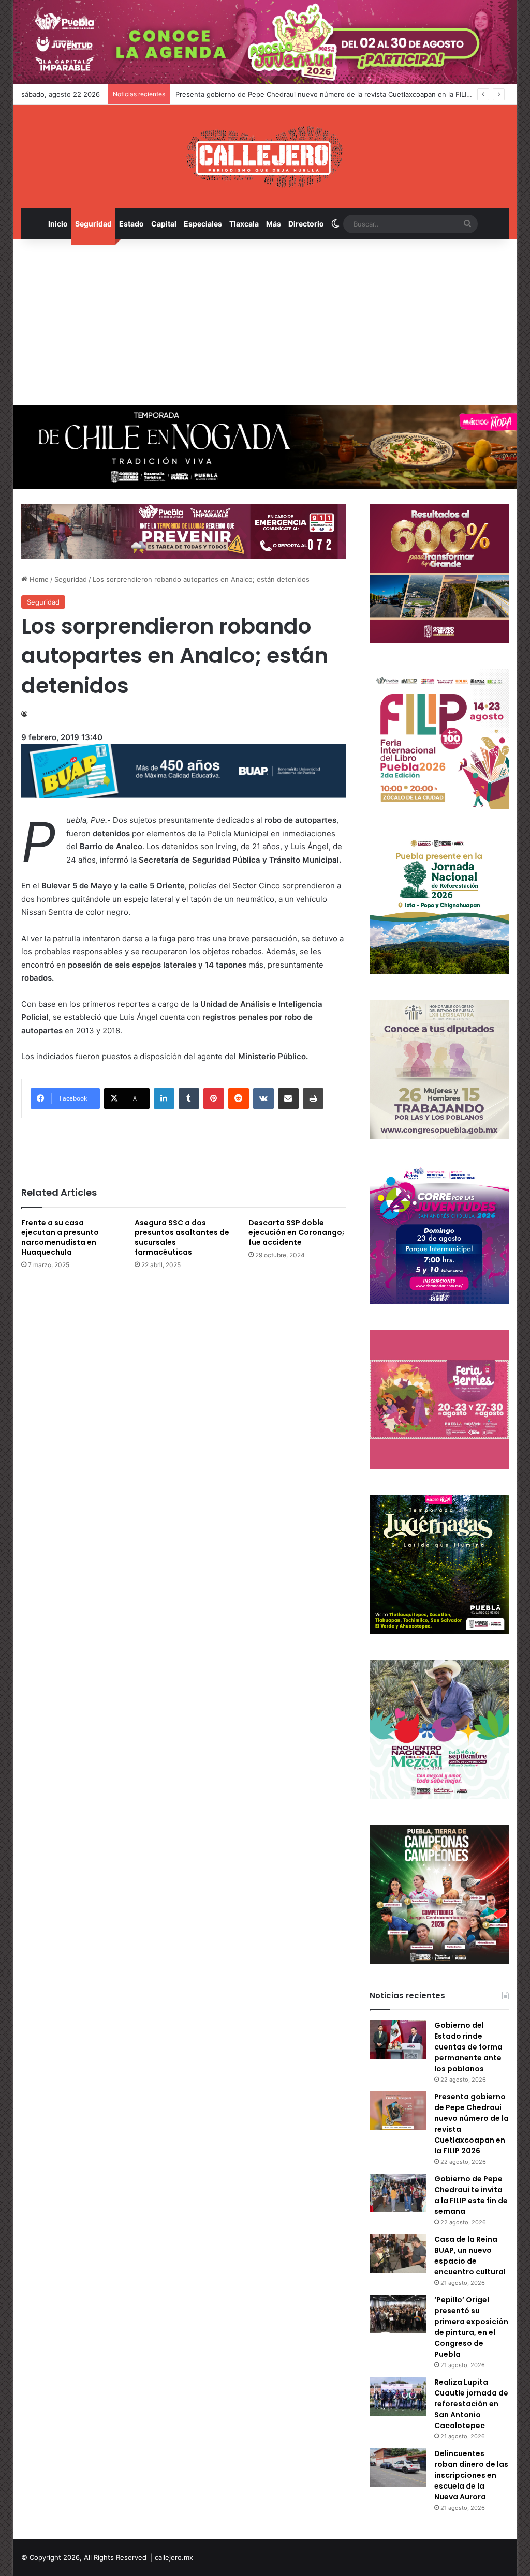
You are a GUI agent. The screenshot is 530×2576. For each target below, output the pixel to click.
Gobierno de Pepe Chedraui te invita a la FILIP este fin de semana (471, 2195)
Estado (131, 224)
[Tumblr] (189, 1098)
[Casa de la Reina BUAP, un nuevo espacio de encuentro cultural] (398, 2254)
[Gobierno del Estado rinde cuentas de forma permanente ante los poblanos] (398, 2039)
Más (274, 224)
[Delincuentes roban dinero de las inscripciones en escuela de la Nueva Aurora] (398, 2468)
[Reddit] (239, 1098)
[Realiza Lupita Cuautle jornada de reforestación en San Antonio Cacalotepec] (398, 2396)
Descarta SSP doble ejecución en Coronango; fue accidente (296, 1232)
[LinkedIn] (164, 1098)
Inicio (58, 224)
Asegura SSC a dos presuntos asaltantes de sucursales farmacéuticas (182, 1237)
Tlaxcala (244, 224)
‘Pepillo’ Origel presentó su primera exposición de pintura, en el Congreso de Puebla (471, 2327)
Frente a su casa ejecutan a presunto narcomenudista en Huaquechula (60, 1237)
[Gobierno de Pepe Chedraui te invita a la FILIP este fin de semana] (398, 2193)
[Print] (313, 1098)
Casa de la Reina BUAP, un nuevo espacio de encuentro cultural (470, 2256)
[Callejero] (265, 157)
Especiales (203, 224)
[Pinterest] (214, 1098)
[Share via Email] (288, 1098)
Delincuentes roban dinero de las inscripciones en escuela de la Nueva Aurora (471, 2475)
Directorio (306, 224)
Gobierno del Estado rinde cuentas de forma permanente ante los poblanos (468, 2047)
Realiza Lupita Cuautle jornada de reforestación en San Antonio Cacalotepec (471, 2404)
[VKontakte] (263, 1098)
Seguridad (93, 224)
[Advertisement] (265, 322)
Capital (164, 224)
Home (38, 579)
